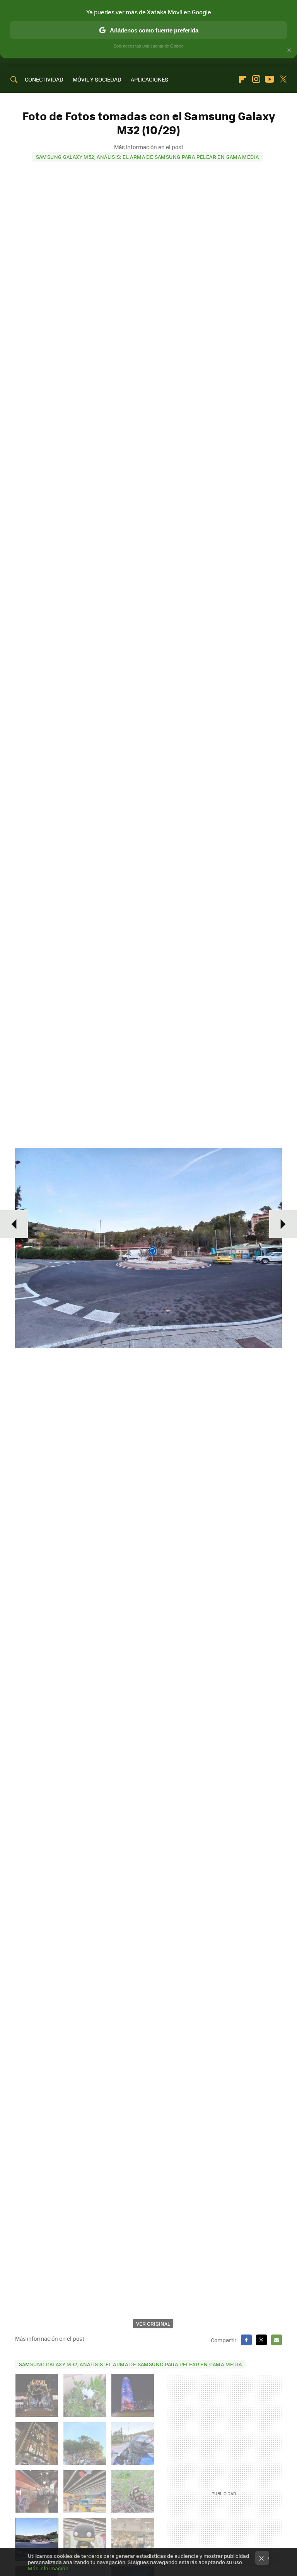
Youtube (270, 79)
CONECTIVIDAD (44, 79)
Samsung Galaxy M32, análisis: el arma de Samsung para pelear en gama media (148, 157)
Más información (48, 2568)
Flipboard (242, 79)
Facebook (246, 2340)
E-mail (277, 2340)
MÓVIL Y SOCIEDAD (97, 79)
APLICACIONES (149, 79)
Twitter (283, 79)
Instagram (256, 79)
